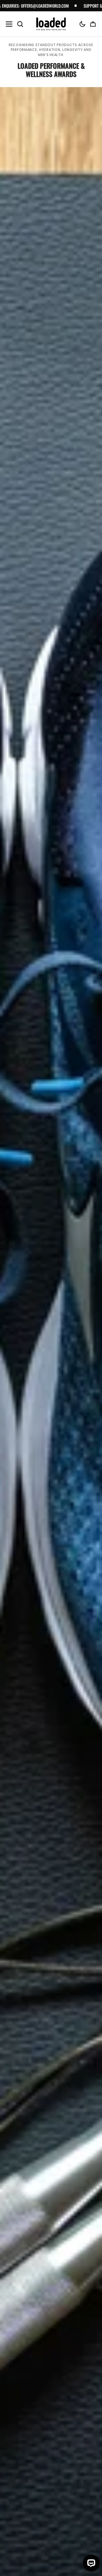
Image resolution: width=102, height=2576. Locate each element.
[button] (82, 24)
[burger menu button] (9, 24)
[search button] (20, 24)
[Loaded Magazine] (51, 24)
